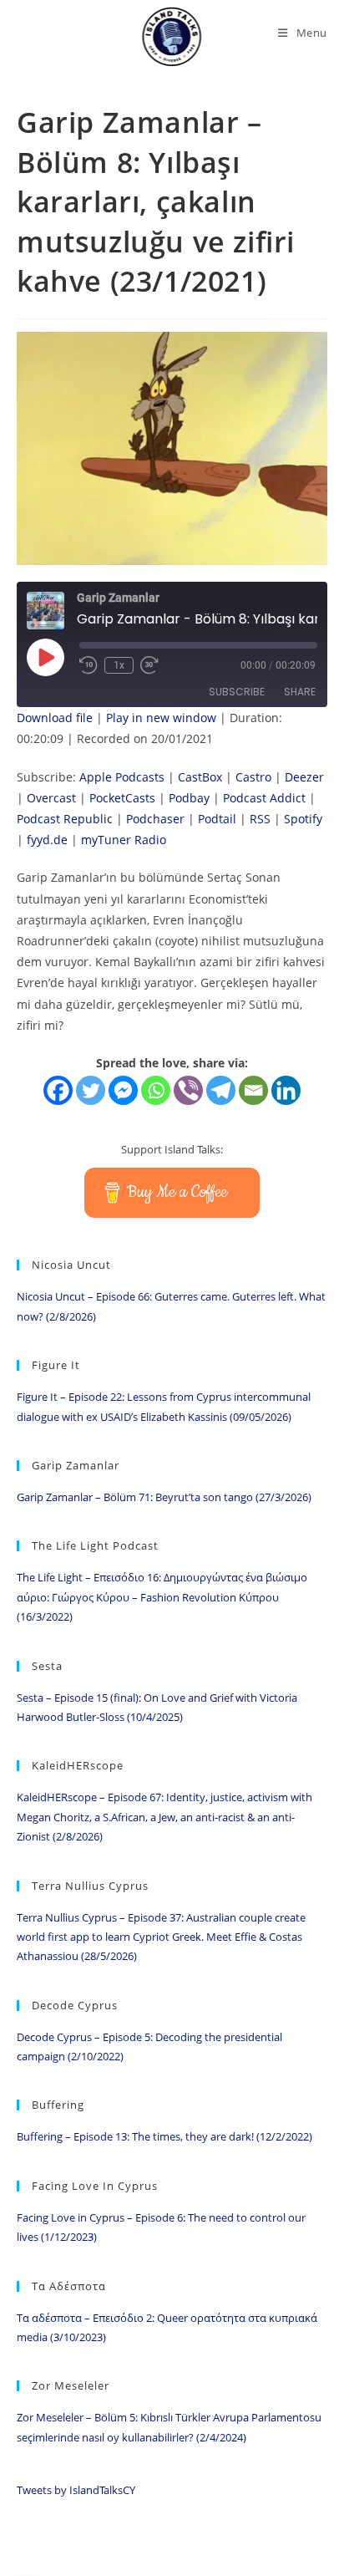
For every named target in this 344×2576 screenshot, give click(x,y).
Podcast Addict (264, 798)
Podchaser (155, 819)
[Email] (253, 1090)
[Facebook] (58, 1090)
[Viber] (188, 1090)
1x (119, 665)
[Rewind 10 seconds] (89, 665)
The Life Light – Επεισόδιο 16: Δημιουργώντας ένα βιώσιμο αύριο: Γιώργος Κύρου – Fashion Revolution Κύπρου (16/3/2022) (162, 1597)
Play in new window (161, 718)
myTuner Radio (124, 840)
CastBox (200, 777)
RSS (260, 819)
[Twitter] (91, 1090)
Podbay (189, 798)
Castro (253, 777)
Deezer (304, 777)
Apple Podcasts (122, 777)
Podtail (217, 819)
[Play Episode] (45, 657)
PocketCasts (122, 798)
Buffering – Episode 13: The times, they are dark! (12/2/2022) (164, 2136)
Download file (55, 718)
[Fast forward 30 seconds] (149, 665)
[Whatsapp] (156, 1090)
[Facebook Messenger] (123, 1090)
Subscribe (237, 692)
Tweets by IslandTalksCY (76, 2490)
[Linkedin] (286, 1090)
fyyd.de (47, 840)
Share (300, 692)
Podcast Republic (65, 819)
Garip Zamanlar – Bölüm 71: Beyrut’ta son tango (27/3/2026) (164, 1497)
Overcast (51, 798)
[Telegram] (221, 1090)
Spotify (303, 819)
